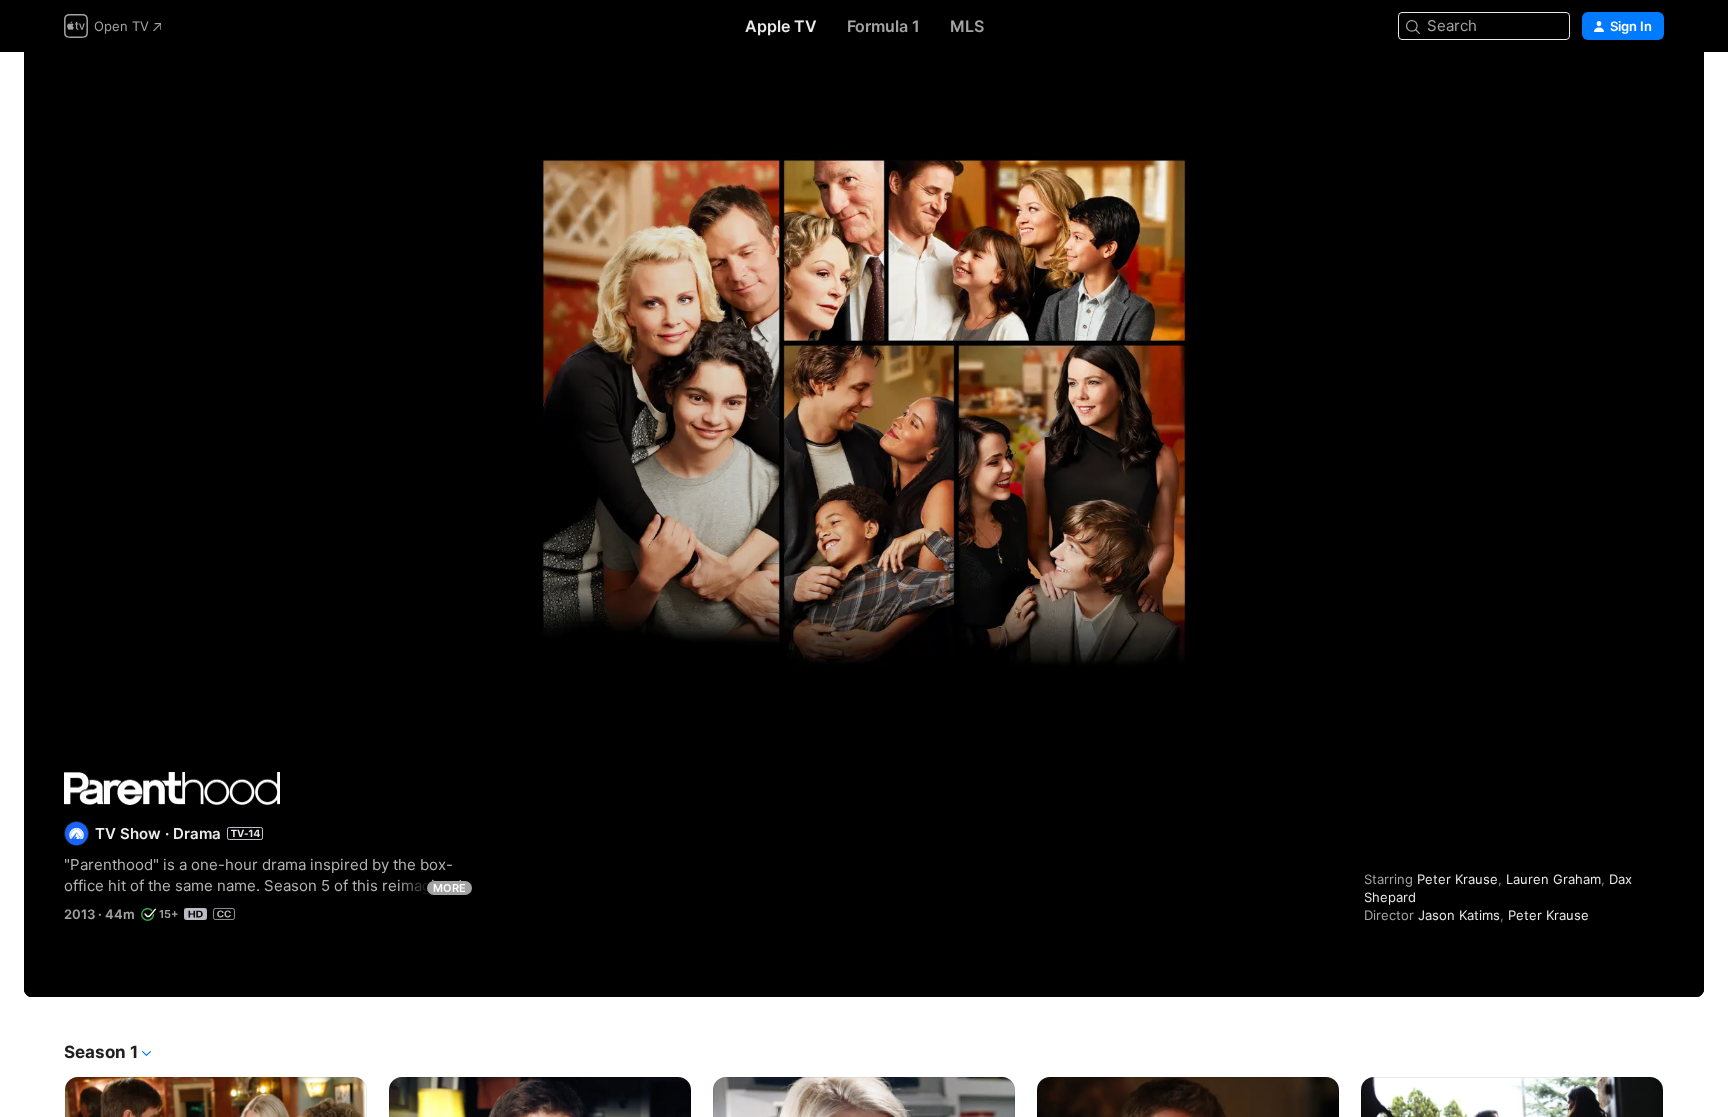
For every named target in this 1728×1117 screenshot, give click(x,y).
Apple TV (781, 26)
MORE (449, 888)
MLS (967, 26)
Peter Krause (1457, 879)
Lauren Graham (1553, 879)
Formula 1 (883, 26)
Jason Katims (1459, 915)
